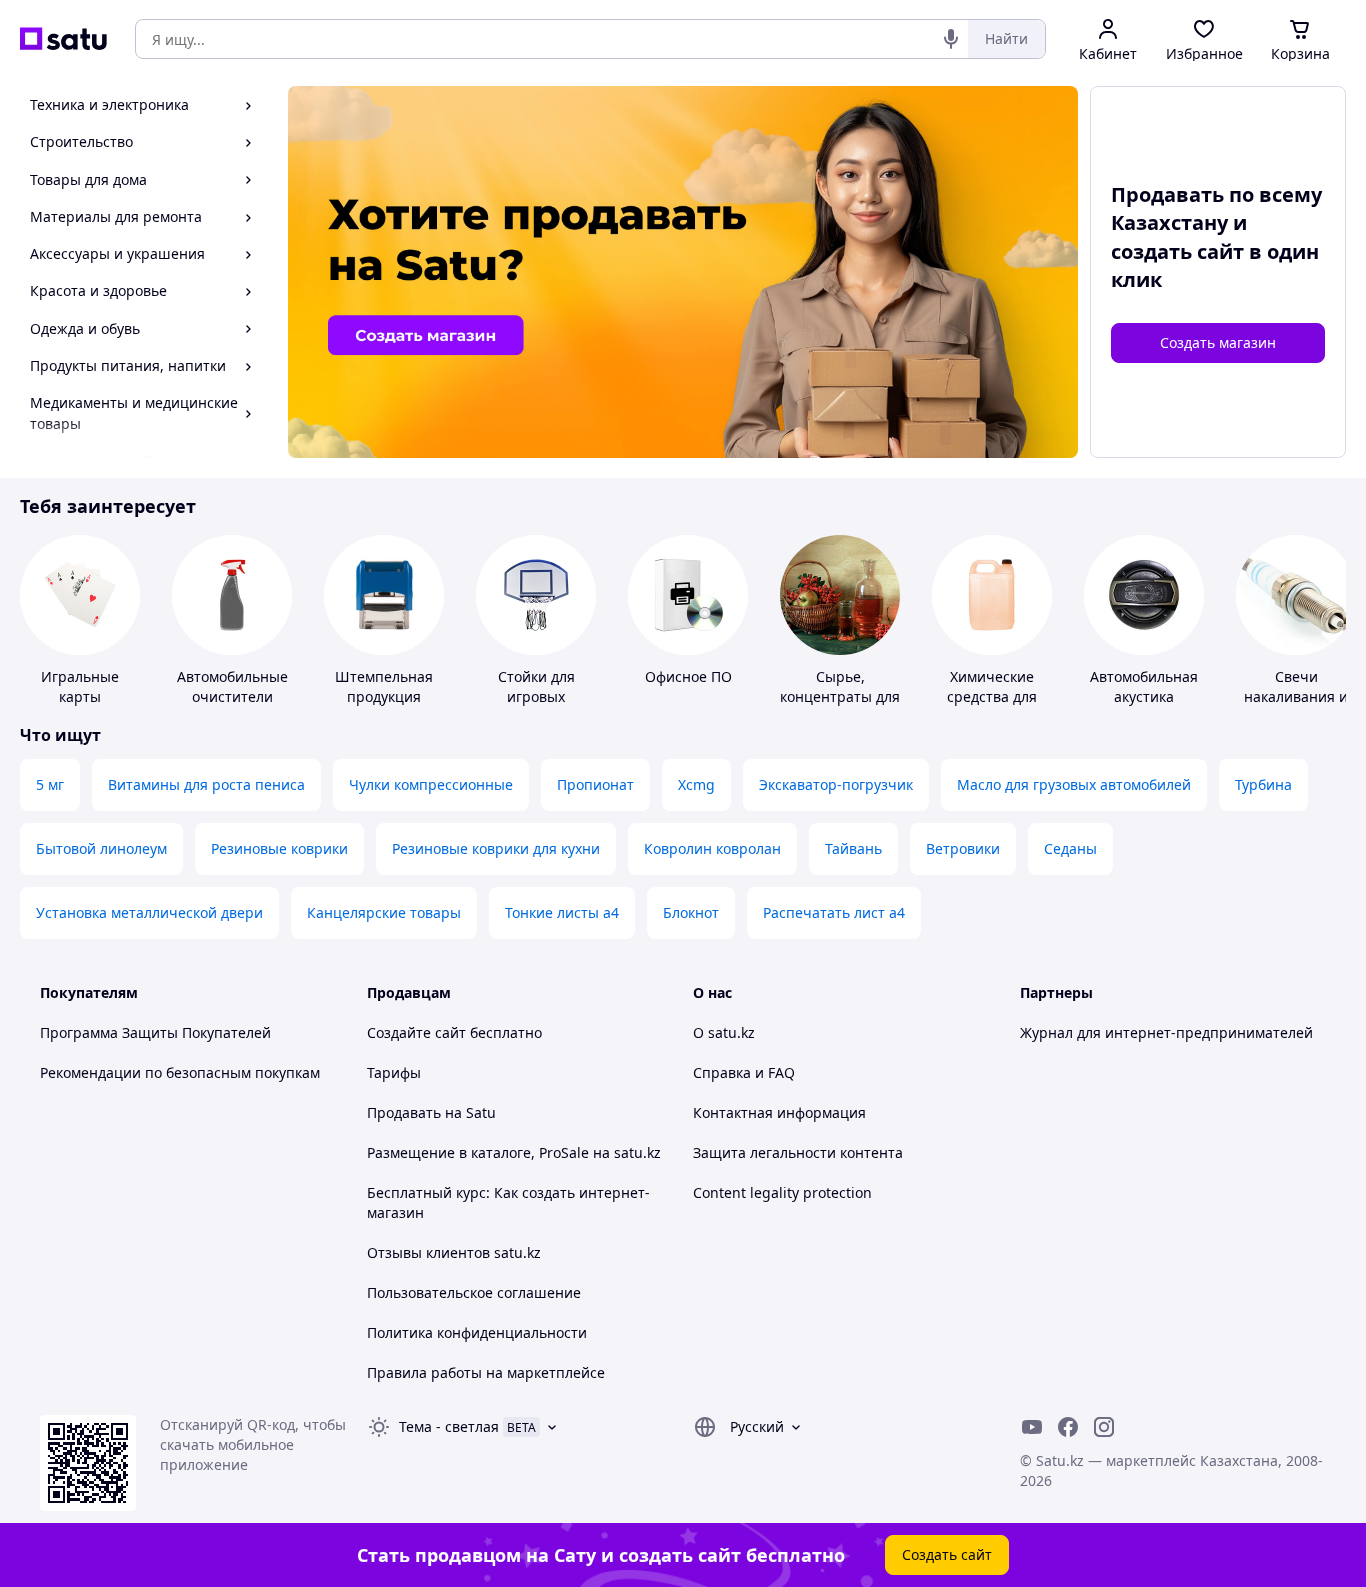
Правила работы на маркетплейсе (486, 1372)
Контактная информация (779, 1112)
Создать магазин (1218, 342)
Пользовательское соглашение (474, 1292)
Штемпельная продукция (384, 686)
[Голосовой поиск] (951, 39)
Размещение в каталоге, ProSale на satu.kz (514, 1152)
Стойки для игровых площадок (536, 696)
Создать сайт (947, 1554)
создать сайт (1177, 251)
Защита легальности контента (798, 1152)
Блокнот (691, 912)
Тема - (449, 1426)
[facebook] (1068, 1427)
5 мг (50, 784)
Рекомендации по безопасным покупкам (180, 1072)
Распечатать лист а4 (834, 912)
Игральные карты (80, 686)
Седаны (1070, 848)
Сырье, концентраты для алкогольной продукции (840, 706)
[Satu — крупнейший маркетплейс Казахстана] (63, 39)
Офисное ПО (688, 676)
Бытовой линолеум (101, 848)
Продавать (404, 1112)
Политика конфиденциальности (477, 1332)
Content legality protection (782, 1192)
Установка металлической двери (149, 912)
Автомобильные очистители (232, 686)
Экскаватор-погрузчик (836, 784)
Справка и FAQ (744, 1072)
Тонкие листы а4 (562, 912)
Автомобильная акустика (1144, 686)
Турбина (1263, 784)
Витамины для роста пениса (206, 784)
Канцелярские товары (384, 912)
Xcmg (696, 784)
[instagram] (1104, 1427)
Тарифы (394, 1072)
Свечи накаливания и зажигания (1296, 696)
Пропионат (595, 784)
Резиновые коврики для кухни (496, 848)
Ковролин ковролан (712, 848)
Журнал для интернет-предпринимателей (1166, 1032)
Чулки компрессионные (431, 784)
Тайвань (853, 848)
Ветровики (963, 848)
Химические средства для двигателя (992, 696)
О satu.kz (724, 1032)
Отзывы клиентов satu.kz (454, 1252)
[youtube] (1032, 1427)
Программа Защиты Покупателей (155, 1032)
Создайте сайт (416, 1032)
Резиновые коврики (279, 848)
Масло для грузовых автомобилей (1074, 784)
